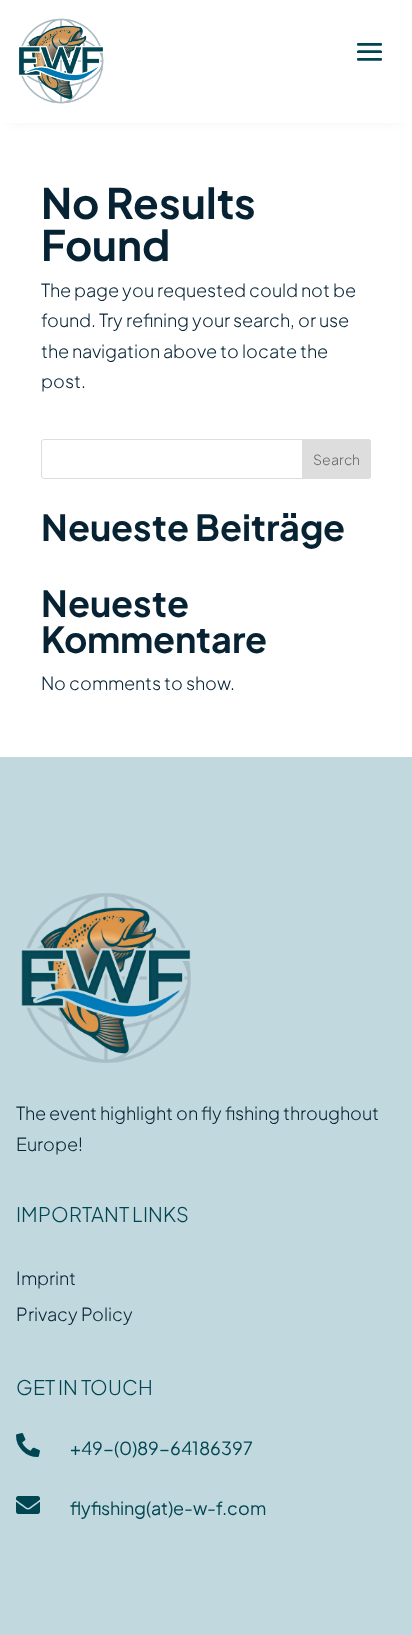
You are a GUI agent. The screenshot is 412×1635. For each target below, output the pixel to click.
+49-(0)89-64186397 (161, 1447)
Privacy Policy (74, 1313)
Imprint (46, 1277)
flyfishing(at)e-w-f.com (168, 1507)
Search (336, 459)
